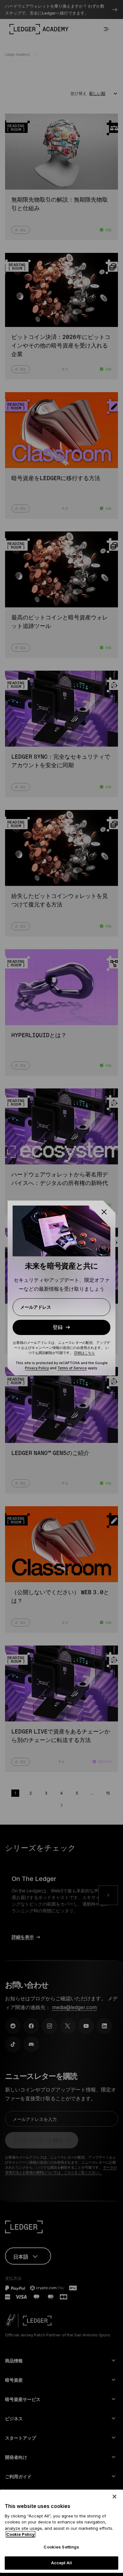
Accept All (61, 2563)
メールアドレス (36, 1307)
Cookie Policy (20, 2534)
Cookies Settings (61, 2547)
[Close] (114, 2497)
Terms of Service (72, 1368)
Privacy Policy (37, 1368)
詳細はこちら (85, 1353)
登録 (58, 1327)
